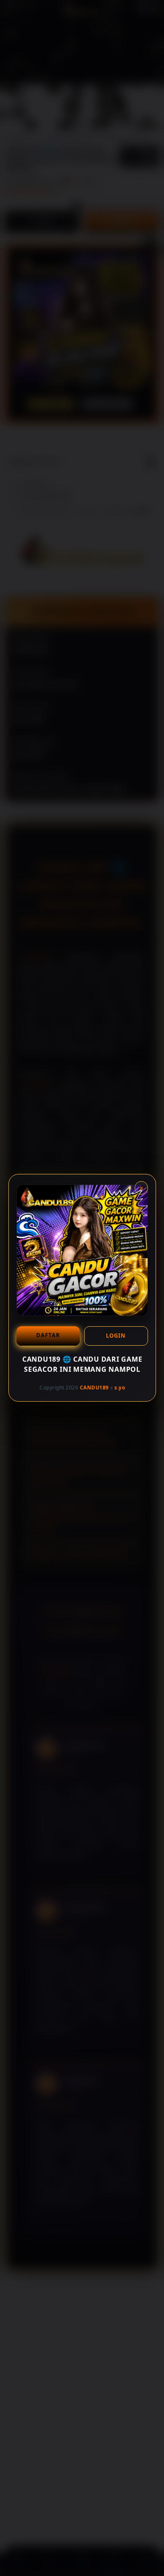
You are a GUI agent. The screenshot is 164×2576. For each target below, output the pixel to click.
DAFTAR (48, 1335)
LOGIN (116, 1336)
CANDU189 (94, 1388)
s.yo (120, 1388)
